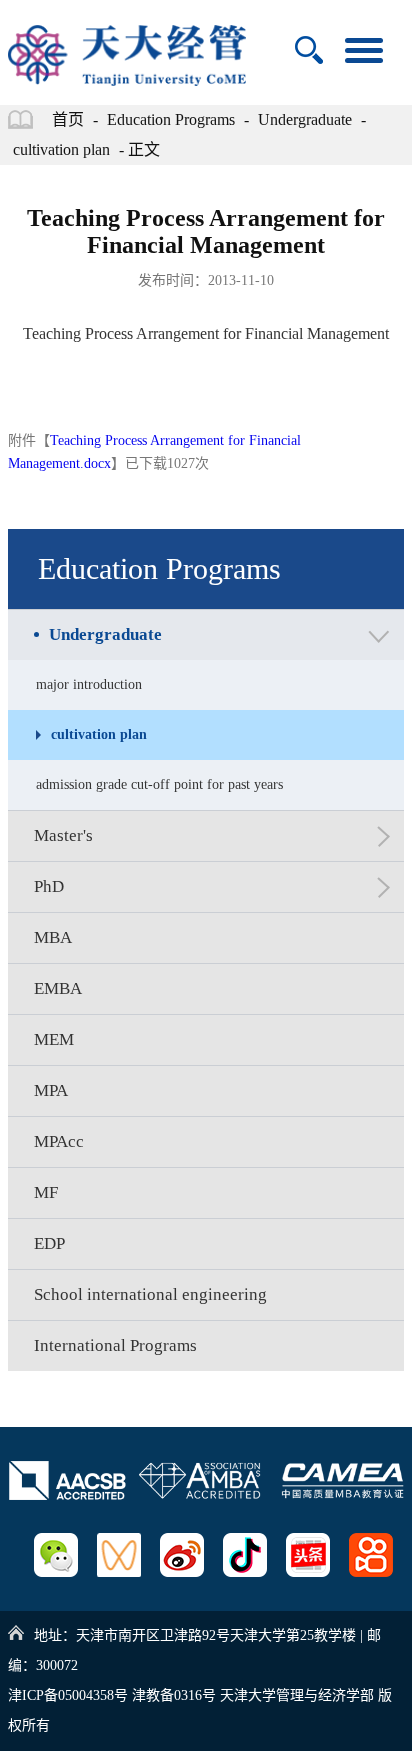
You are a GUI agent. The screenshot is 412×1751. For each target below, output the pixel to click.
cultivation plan (61, 149)
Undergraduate (305, 119)
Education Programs (171, 119)
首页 (68, 119)
